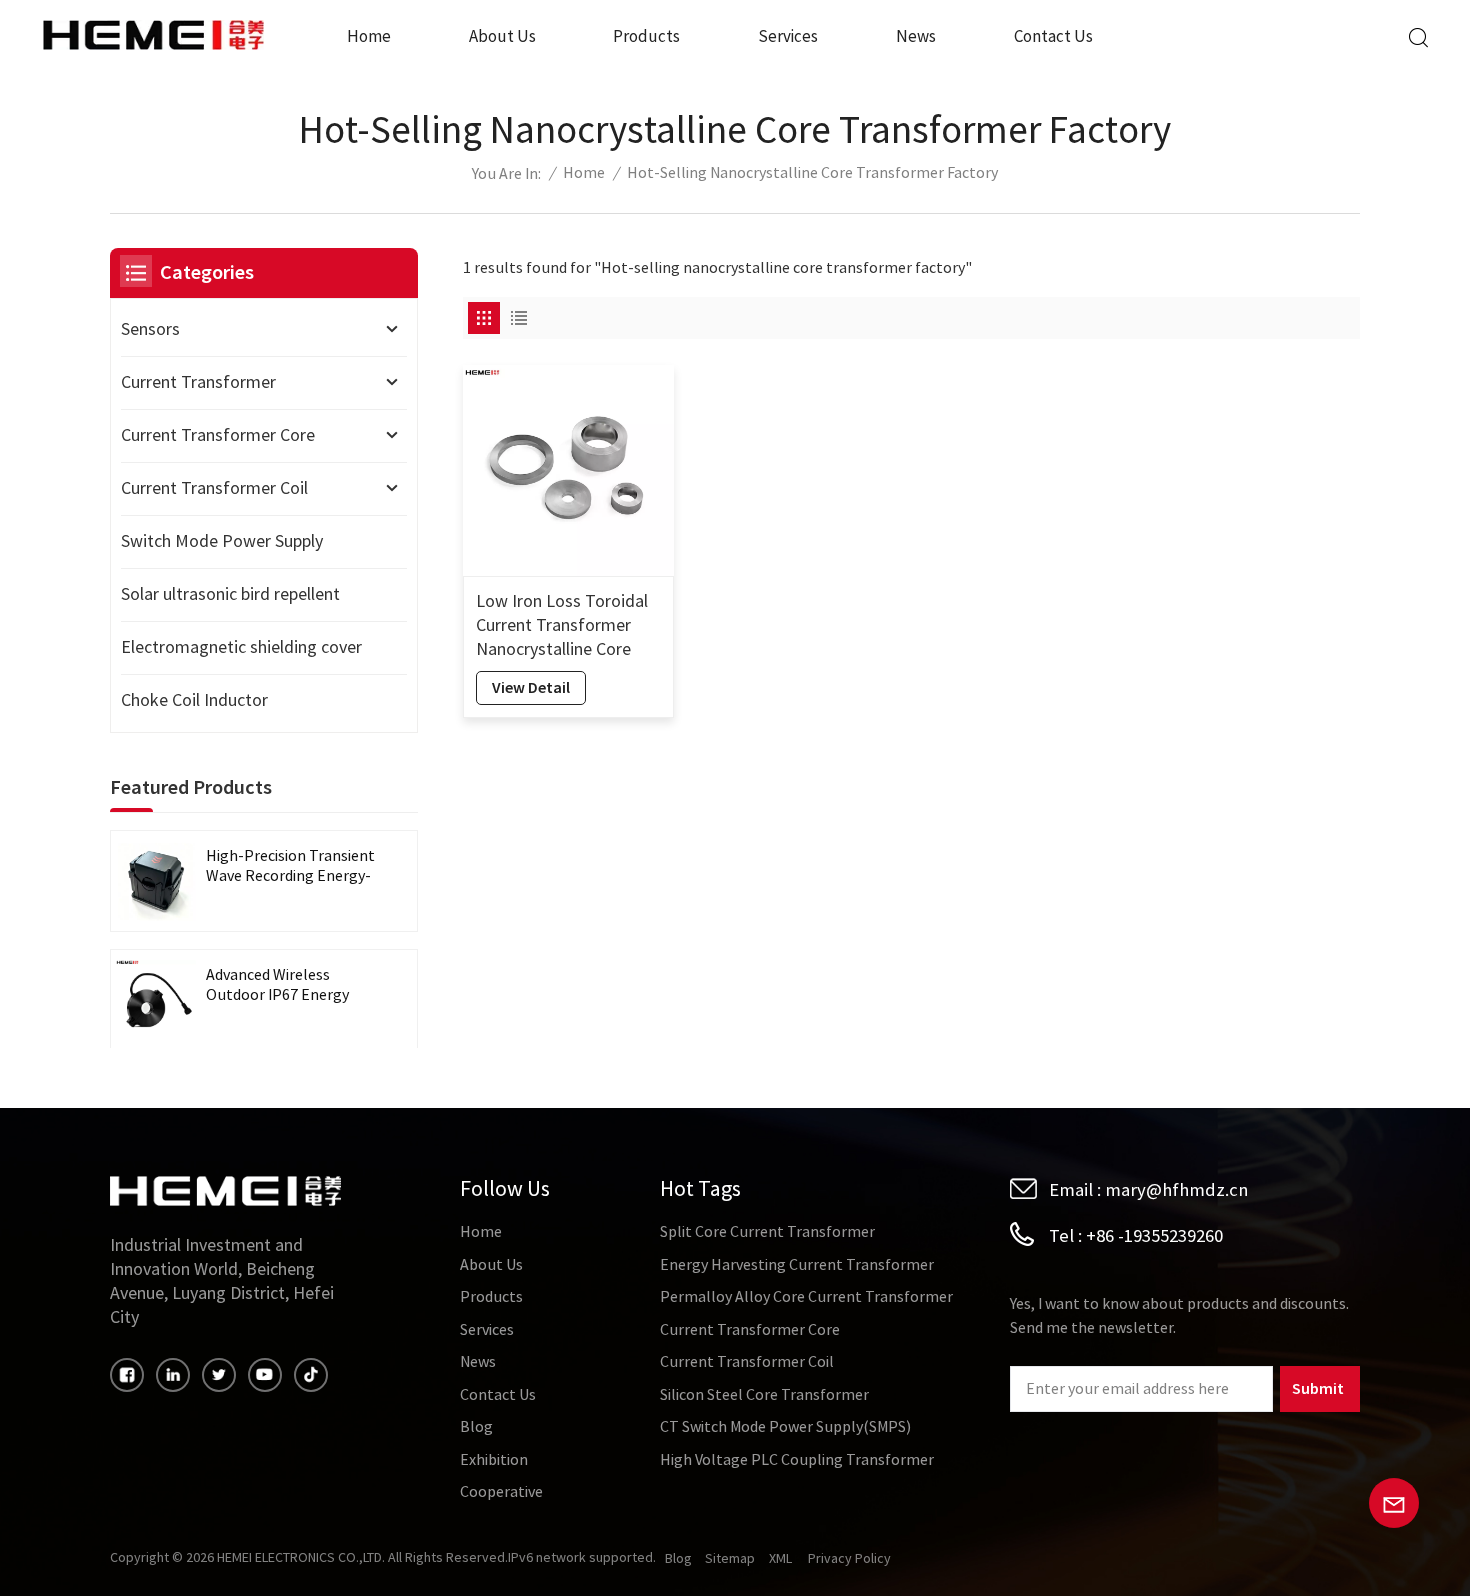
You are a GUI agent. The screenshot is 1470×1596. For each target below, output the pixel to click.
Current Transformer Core (218, 435)
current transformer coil (747, 1362)
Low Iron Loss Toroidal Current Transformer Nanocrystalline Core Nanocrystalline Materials (562, 626)
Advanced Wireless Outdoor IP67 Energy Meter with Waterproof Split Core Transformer (285, 985)
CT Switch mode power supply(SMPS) (785, 1427)
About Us (502, 36)
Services (788, 36)
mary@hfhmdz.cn (1176, 1190)
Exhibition (494, 1460)
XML (780, 1559)
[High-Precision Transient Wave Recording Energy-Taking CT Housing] (156, 881)
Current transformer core (750, 1330)
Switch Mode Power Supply (222, 541)
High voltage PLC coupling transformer (797, 1460)
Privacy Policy (849, 1559)
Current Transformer (198, 382)
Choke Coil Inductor (194, 700)
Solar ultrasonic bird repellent (230, 594)
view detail (531, 687)
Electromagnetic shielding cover (241, 647)
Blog (476, 1427)
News (916, 36)
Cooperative (501, 1492)
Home (369, 36)
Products (646, 36)
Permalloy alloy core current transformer (806, 1297)
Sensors (150, 329)
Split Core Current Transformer (767, 1232)
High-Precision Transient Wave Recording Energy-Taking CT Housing (290, 866)
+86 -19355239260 (1154, 1236)
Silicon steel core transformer (764, 1395)
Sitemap (730, 1559)
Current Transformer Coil (214, 488)
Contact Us (1053, 36)
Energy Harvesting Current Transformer (797, 1265)
